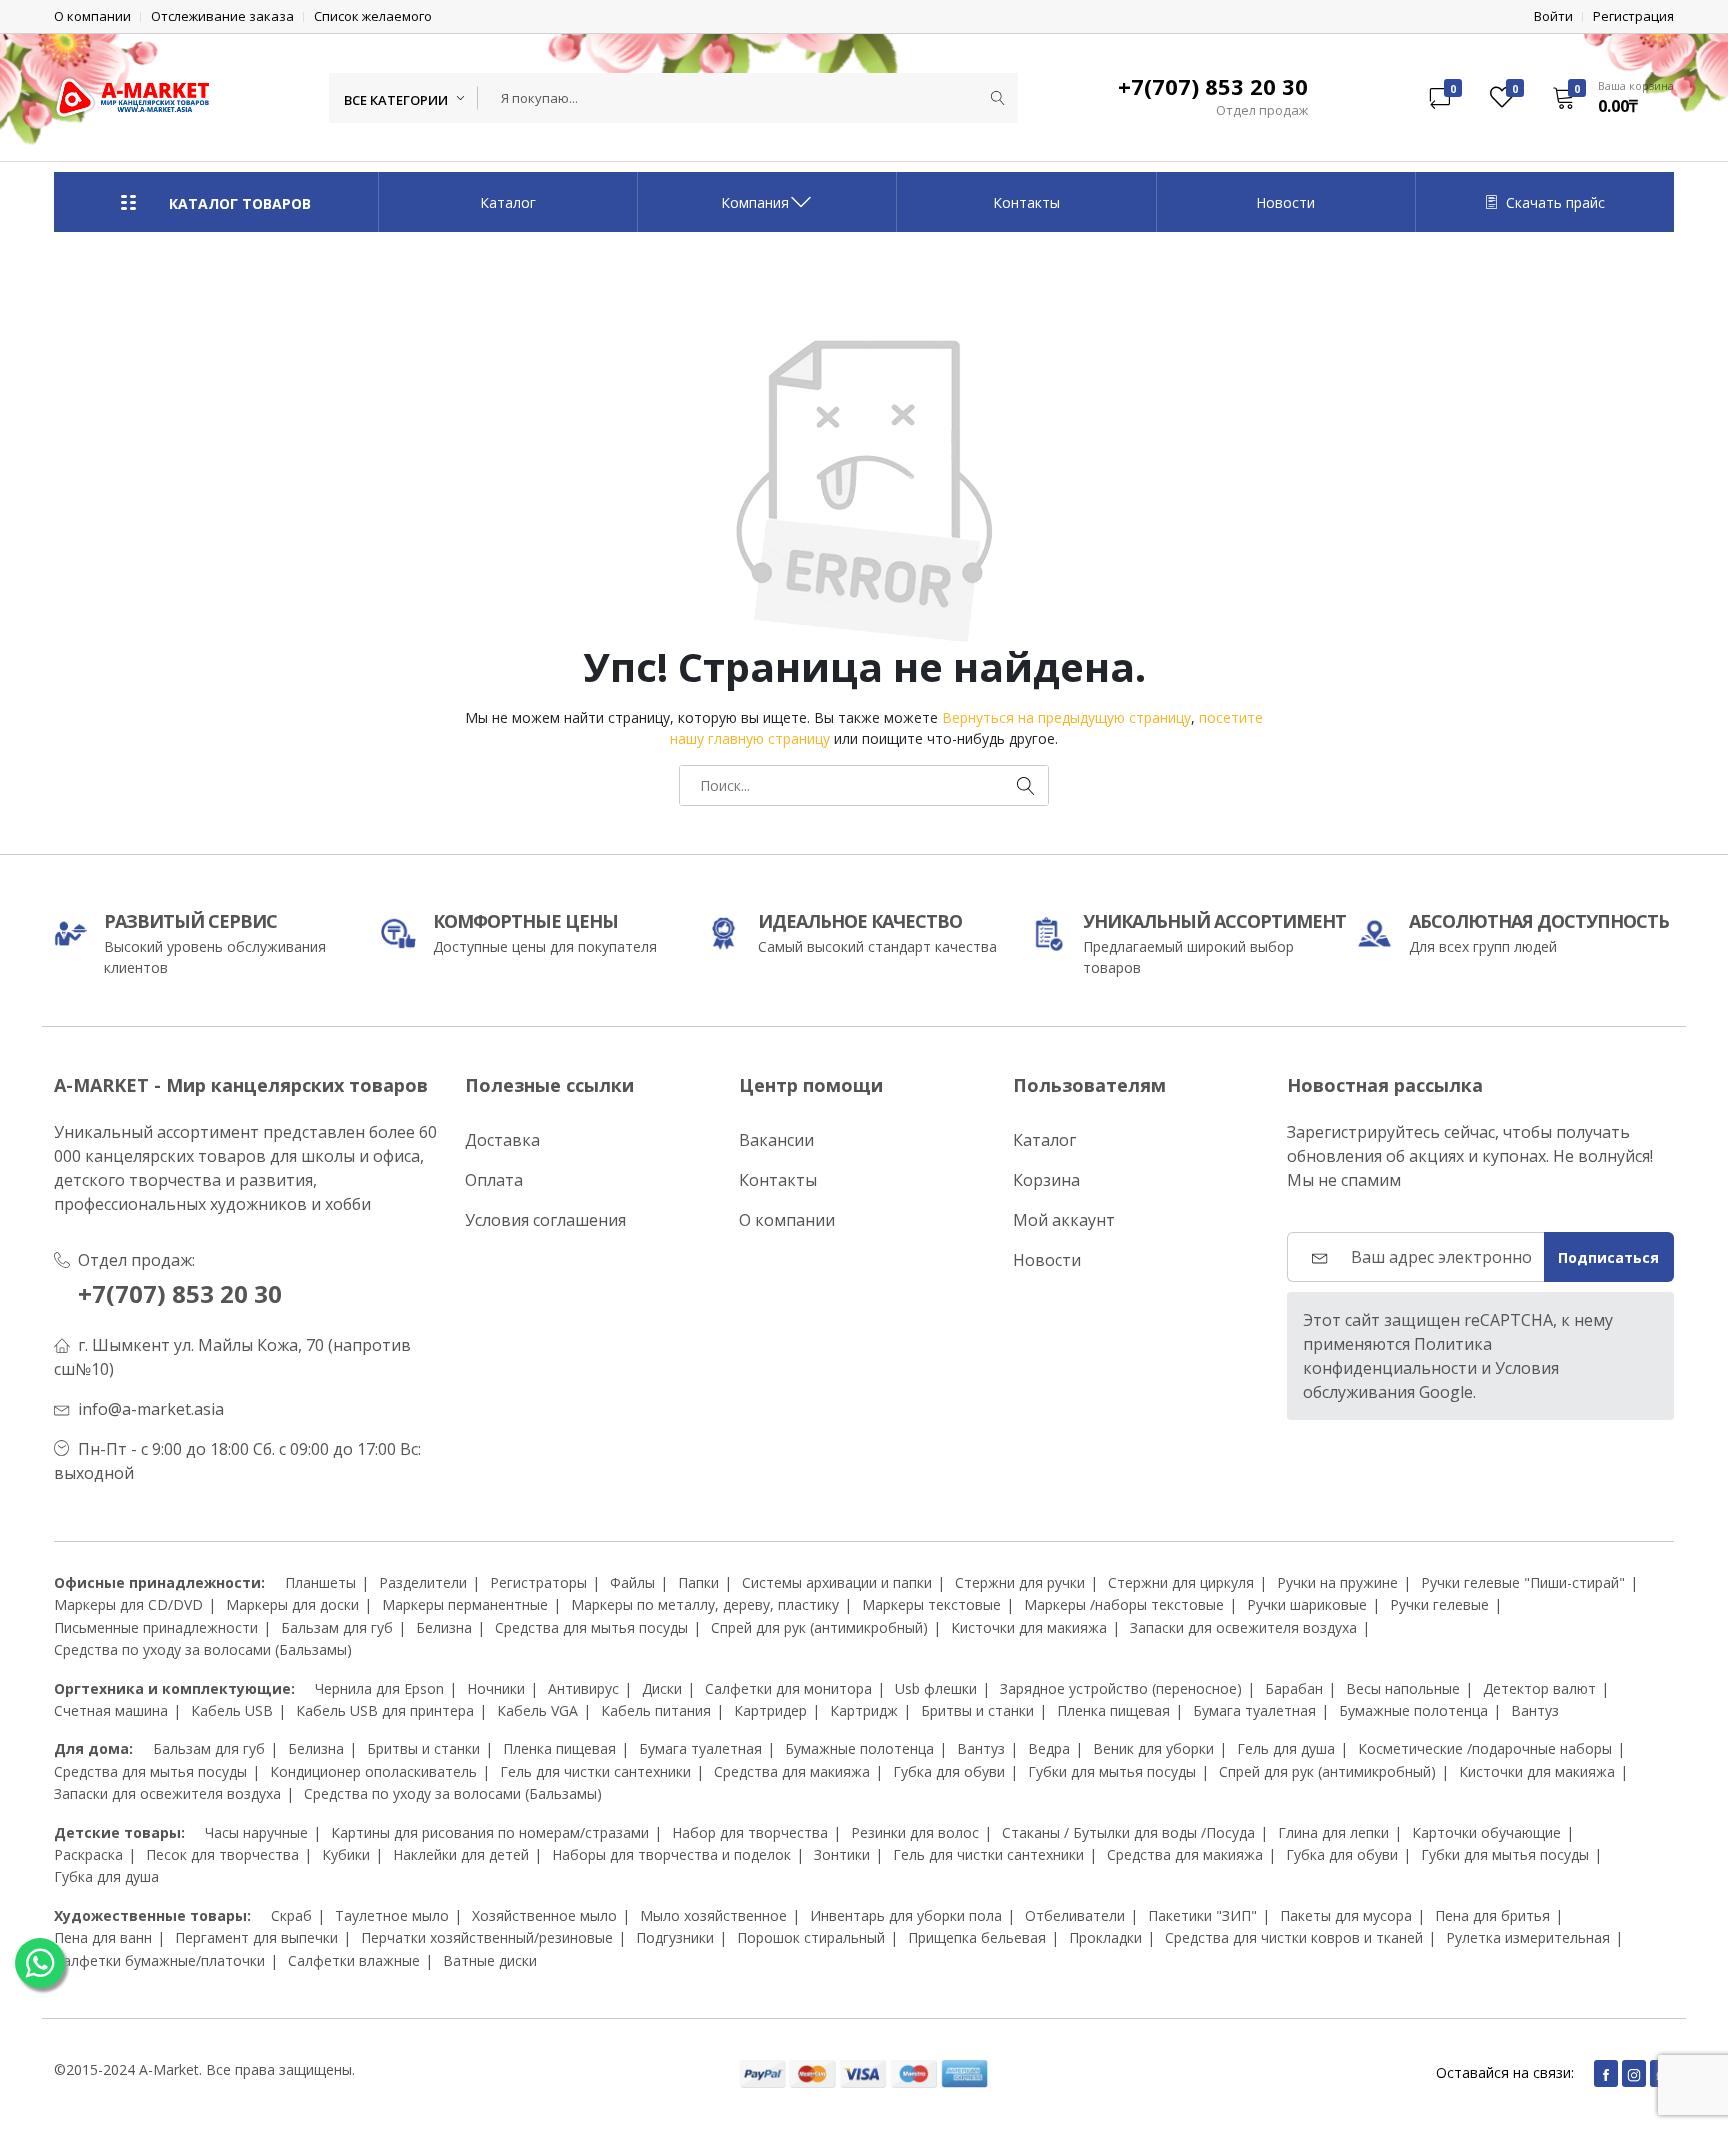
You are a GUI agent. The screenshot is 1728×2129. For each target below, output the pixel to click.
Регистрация (1633, 16)
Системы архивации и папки (837, 1582)
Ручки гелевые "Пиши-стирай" (1523, 1582)
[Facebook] (1606, 2073)
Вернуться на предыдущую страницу (1066, 717)
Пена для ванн (103, 1937)
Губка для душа (106, 1876)
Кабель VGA (537, 1710)
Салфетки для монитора (788, 1688)
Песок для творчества (222, 1854)
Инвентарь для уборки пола (906, 1915)
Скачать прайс (1555, 202)
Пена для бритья (1492, 1915)
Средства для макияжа (792, 1771)
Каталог (508, 202)
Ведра (1049, 1748)
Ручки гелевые (1439, 1604)
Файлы (632, 1582)
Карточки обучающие (1486, 1832)
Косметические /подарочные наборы (1485, 1748)
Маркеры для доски (292, 1604)
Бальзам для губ (337, 1627)
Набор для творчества (750, 1832)
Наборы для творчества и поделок (671, 1854)
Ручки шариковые (1307, 1604)
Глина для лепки (1333, 1832)
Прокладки (1105, 1937)
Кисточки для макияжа (1029, 1627)
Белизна (444, 1627)
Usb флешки (936, 1688)
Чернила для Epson (379, 1688)
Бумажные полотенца (1413, 1710)
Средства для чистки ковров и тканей (1294, 1937)
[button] (1606, 97)
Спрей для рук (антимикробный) (819, 1627)
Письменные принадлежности (156, 1627)
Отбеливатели (1075, 1915)
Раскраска (88, 1854)
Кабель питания (656, 1710)
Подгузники (675, 1937)
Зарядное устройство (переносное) (1121, 1688)
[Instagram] (1634, 2073)
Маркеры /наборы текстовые (1124, 1604)
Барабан (1294, 1688)
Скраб (291, 1915)
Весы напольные (1403, 1688)
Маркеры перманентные (465, 1604)
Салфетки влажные (354, 1960)
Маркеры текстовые (931, 1604)
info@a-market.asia (151, 1409)
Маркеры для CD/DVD (128, 1604)
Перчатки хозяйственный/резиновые (487, 1937)
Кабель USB (232, 1710)
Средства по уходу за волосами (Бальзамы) (203, 1649)
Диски (662, 1688)
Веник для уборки (1153, 1748)
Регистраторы (538, 1582)
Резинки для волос (915, 1832)
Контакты (1026, 202)
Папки (698, 1582)
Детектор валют (1539, 1688)
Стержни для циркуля (1181, 1582)
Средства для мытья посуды (591, 1627)
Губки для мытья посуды (1112, 1771)
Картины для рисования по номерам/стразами (490, 1832)
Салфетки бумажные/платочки (159, 1960)
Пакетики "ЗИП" (1202, 1915)
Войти (1553, 16)
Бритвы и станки (977, 1710)
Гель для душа (1286, 1748)
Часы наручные (256, 1832)
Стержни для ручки (1020, 1582)
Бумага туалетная (1254, 1710)
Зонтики (842, 1854)
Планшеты (320, 1582)
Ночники (496, 1688)
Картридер (770, 1710)
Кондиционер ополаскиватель (373, 1771)
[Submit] (998, 98)
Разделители (423, 1582)
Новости (1285, 202)
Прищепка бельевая (977, 1937)
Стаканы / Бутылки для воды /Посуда (1128, 1832)
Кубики (346, 1854)
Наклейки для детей (461, 1854)
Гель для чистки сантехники (595, 1771)
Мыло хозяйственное (713, 1915)
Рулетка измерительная (1528, 1937)
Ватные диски (490, 1960)
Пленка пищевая (1113, 1710)
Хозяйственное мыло (544, 1915)
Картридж (864, 1710)
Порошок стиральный (811, 1937)
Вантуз (1535, 1710)
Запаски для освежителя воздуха (1243, 1627)
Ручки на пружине (1337, 1582)
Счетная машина (111, 1710)
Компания (755, 202)
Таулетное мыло (392, 1915)
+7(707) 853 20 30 (180, 1293)
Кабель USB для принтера (385, 1710)
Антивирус (583, 1688)
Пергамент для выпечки (256, 1937)
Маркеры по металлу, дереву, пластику (705, 1604)
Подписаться (1608, 1257)
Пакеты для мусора (1346, 1915)
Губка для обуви (949, 1771)
